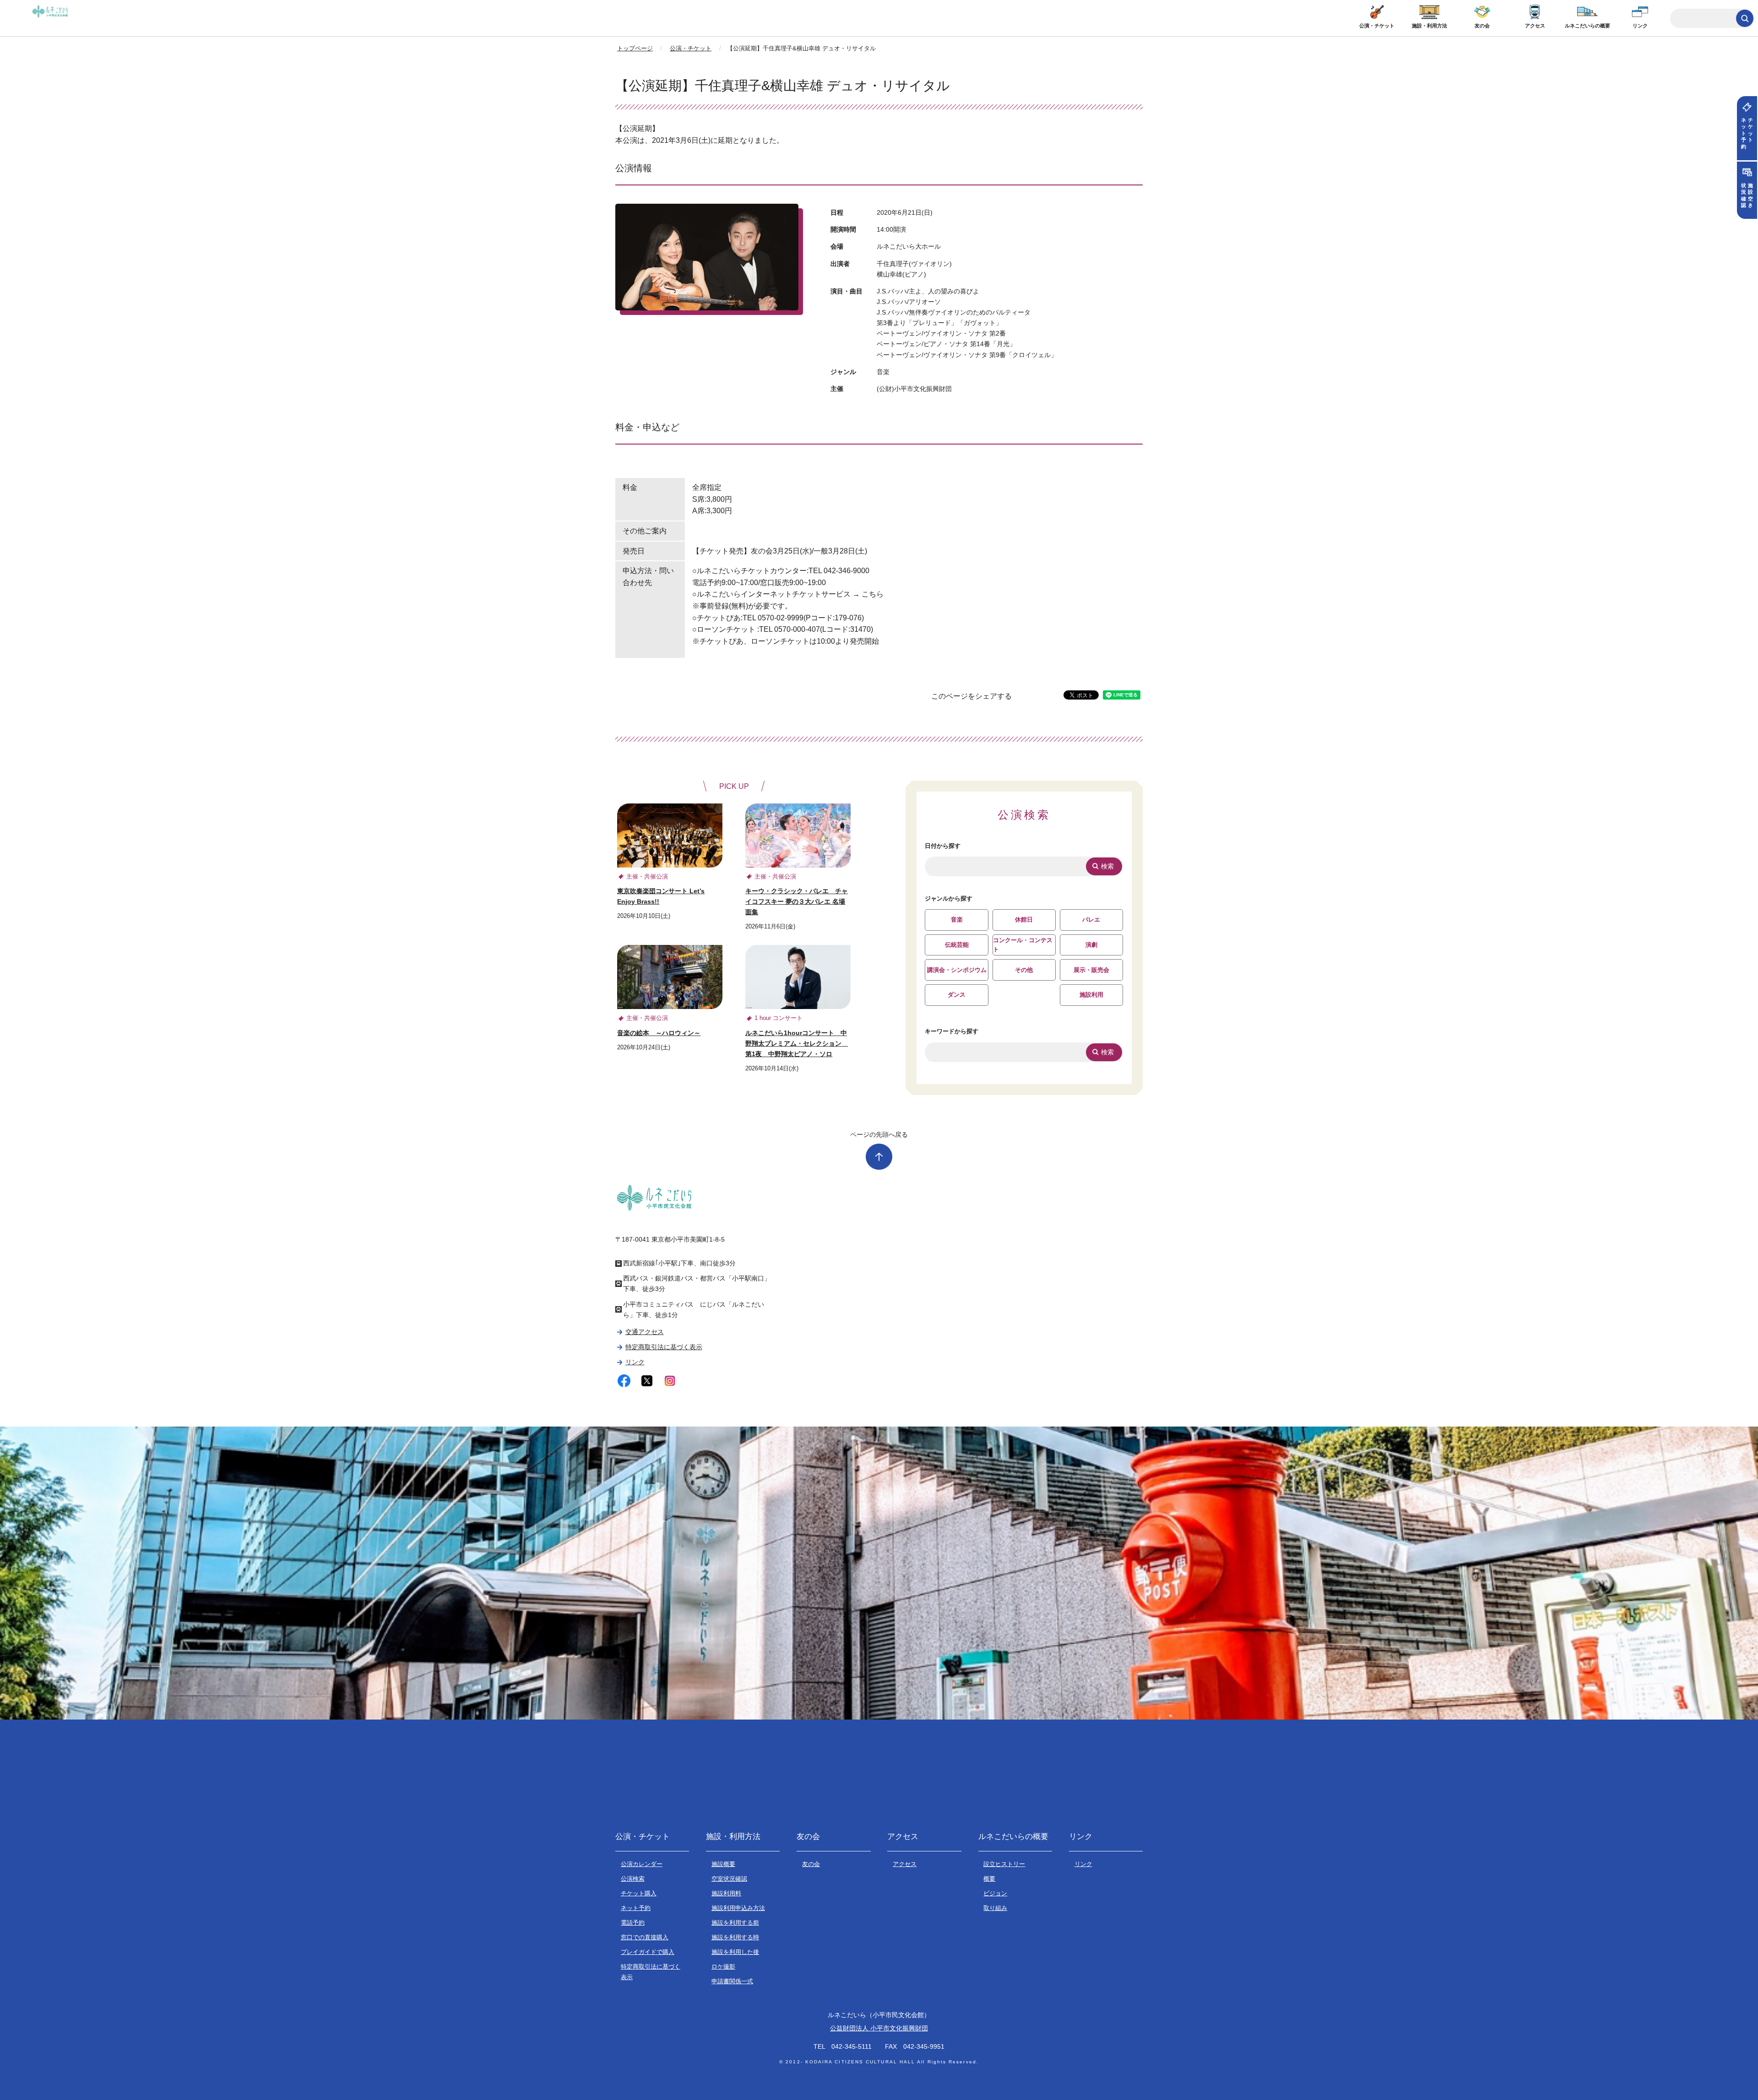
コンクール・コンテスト (1023, 945)
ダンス (957, 995)
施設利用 (1091, 995)
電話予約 (633, 1923)
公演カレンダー (642, 1864)
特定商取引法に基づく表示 (664, 1347)
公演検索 (633, 1879)
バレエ (1091, 920)
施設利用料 (726, 1893)
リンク (1640, 26)
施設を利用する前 (735, 1923)
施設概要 (723, 1864)
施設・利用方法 (1430, 26)
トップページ (635, 48)
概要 (989, 1879)
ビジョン (995, 1893)
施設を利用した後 (735, 1952)
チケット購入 (639, 1893)
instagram (670, 1381)
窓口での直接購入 (645, 1937)
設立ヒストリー (1004, 1864)
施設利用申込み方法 (738, 1908)
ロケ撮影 (723, 1967)
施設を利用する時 (735, 1937)
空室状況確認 (729, 1879)
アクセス (1535, 26)
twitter (647, 1381)
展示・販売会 (1091, 970)
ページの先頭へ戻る (879, 1134)
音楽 (957, 920)
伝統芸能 (957, 945)
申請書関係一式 (732, 1981)
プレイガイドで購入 (648, 1952)
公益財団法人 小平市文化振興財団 (879, 2028)
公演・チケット (1377, 26)
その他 (1024, 970)
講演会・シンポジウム (957, 970)
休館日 (1024, 920)
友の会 (1482, 26)
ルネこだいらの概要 (1587, 26)
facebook (624, 1381)
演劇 (1091, 945)
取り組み (995, 1908)
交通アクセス (644, 1332)
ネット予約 (636, 1908)
